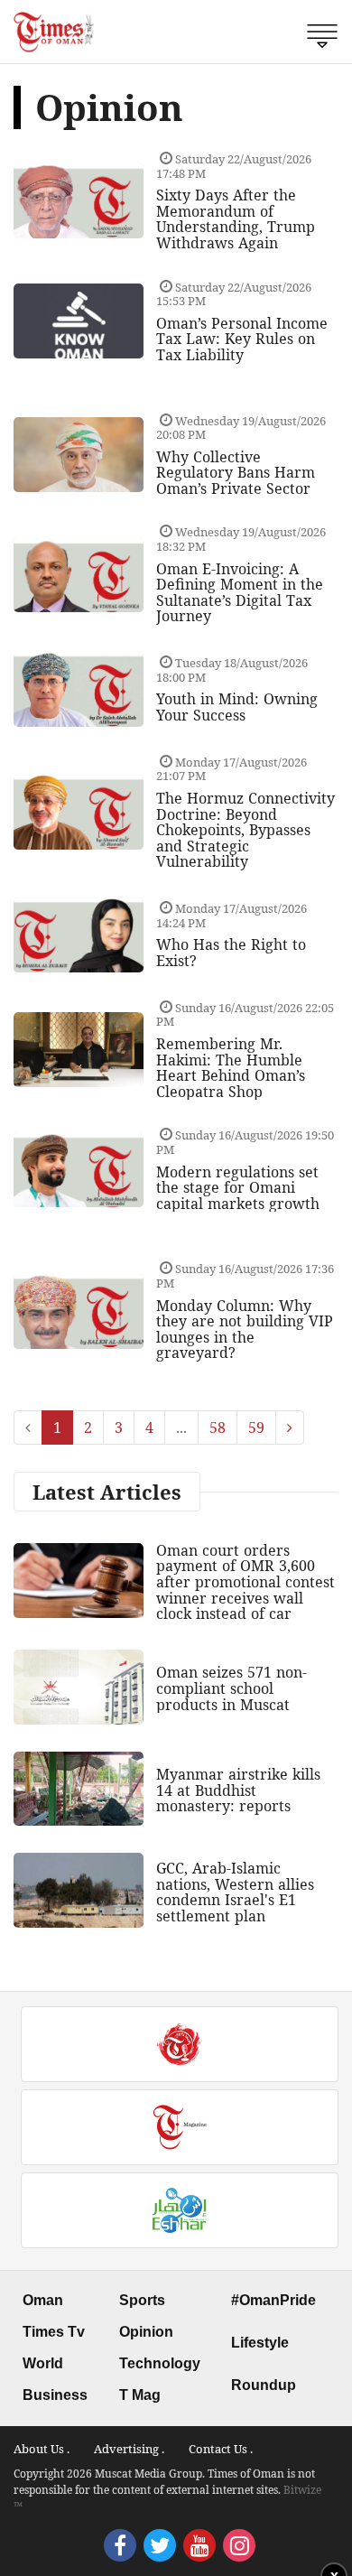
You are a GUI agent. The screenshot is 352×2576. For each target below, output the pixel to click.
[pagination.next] (290, 1427)
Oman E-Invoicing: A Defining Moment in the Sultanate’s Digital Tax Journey (240, 593)
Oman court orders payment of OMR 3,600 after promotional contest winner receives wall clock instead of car (245, 1582)
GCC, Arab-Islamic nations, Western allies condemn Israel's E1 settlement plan (235, 1892)
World (43, 2363)
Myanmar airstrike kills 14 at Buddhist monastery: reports (238, 1790)
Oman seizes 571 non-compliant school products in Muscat (232, 1688)
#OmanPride (273, 2300)
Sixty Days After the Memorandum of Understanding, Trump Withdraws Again (236, 219)
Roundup (264, 2385)
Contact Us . (221, 2449)
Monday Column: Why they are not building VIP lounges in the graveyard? (245, 1330)
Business (55, 2395)
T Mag (140, 2395)
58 (218, 1427)
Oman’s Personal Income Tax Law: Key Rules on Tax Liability (242, 339)
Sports (142, 2300)
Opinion (146, 2332)
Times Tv (54, 2332)
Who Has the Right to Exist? (231, 953)
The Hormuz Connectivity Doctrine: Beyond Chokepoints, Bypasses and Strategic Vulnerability (245, 830)
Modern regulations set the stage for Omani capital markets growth (238, 1188)
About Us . (42, 2449)
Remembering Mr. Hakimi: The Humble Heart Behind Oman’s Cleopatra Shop (231, 1068)
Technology (160, 2363)
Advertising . (129, 2449)
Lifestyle (260, 2343)
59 (256, 1427)
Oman (43, 2300)
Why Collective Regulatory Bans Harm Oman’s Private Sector (236, 473)
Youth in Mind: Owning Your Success (237, 707)
